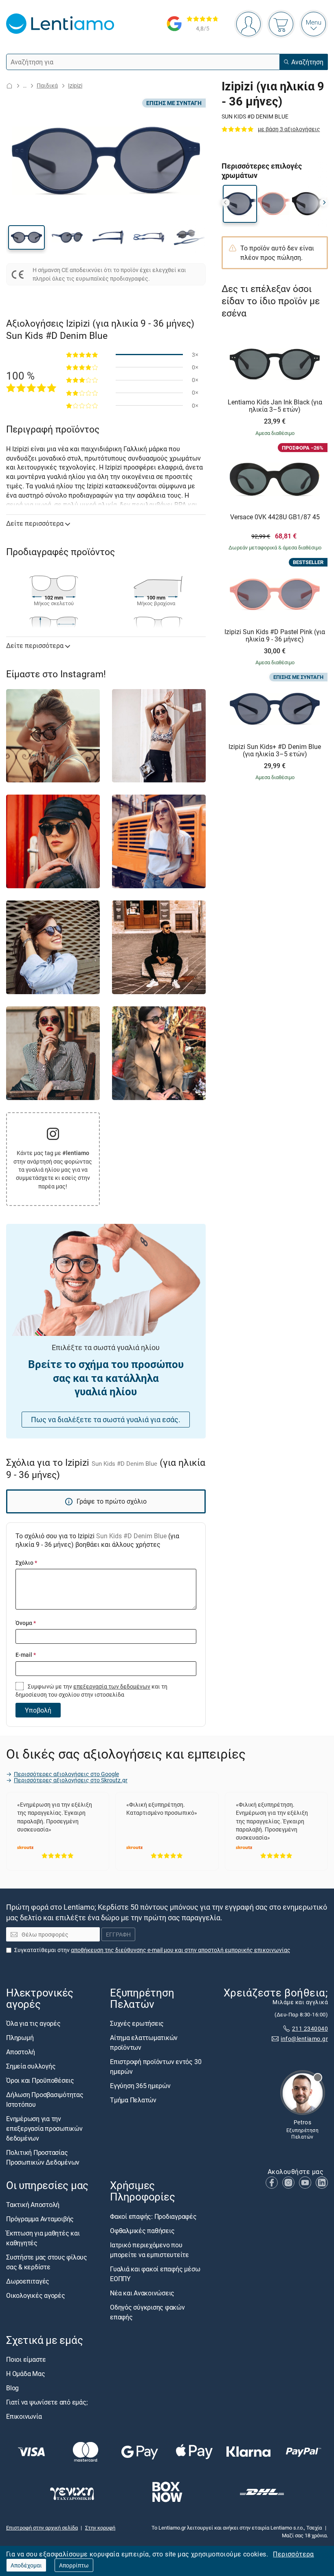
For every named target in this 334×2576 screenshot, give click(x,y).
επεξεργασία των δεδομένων (112, 1686)
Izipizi (75, 85)
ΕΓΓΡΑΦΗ (118, 1935)
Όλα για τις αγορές (33, 2024)
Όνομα (26, 1623)
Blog (12, 2388)
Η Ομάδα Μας (25, 2374)
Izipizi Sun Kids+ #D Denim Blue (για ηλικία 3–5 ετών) (275, 750)
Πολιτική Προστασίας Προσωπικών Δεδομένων (43, 2158)
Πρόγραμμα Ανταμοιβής (40, 2219)
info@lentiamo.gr (304, 2039)
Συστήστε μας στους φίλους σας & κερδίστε (47, 2262)
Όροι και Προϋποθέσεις (40, 2081)
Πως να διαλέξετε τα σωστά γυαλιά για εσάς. (106, 1419)
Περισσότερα (293, 2554)
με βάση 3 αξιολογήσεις (289, 129)
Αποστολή (21, 2052)
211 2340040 (310, 2029)
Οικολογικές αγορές (36, 2296)
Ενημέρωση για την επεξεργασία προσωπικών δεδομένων (44, 2129)
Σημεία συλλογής (31, 2067)
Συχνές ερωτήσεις (137, 2024)
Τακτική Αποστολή (33, 2205)
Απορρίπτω (74, 2565)
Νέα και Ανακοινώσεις (142, 2293)
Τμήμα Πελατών (133, 2100)
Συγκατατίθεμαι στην (152, 1950)
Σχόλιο (26, 1563)
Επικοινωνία (24, 2416)
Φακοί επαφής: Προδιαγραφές (153, 2216)
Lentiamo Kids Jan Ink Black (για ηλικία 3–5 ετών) (275, 406)
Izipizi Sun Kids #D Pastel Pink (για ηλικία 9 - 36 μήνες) (275, 636)
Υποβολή (38, 1710)
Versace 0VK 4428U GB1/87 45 (275, 517)
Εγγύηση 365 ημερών (140, 2086)
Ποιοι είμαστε (26, 2359)
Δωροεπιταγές (28, 2282)
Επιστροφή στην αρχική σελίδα (42, 2528)
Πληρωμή (20, 2038)
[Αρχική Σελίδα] (9, 86)
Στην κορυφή (100, 2528)
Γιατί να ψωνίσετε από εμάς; (47, 2402)
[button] (26, 237)
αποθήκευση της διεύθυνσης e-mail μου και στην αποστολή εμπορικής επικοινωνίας (181, 1950)
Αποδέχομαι (26, 2565)
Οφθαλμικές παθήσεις (142, 2231)
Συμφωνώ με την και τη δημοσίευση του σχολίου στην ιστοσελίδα (91, 1690)
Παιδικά (47, 85)
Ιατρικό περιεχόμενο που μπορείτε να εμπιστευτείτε (149, 2250)
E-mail (26, 1655)
